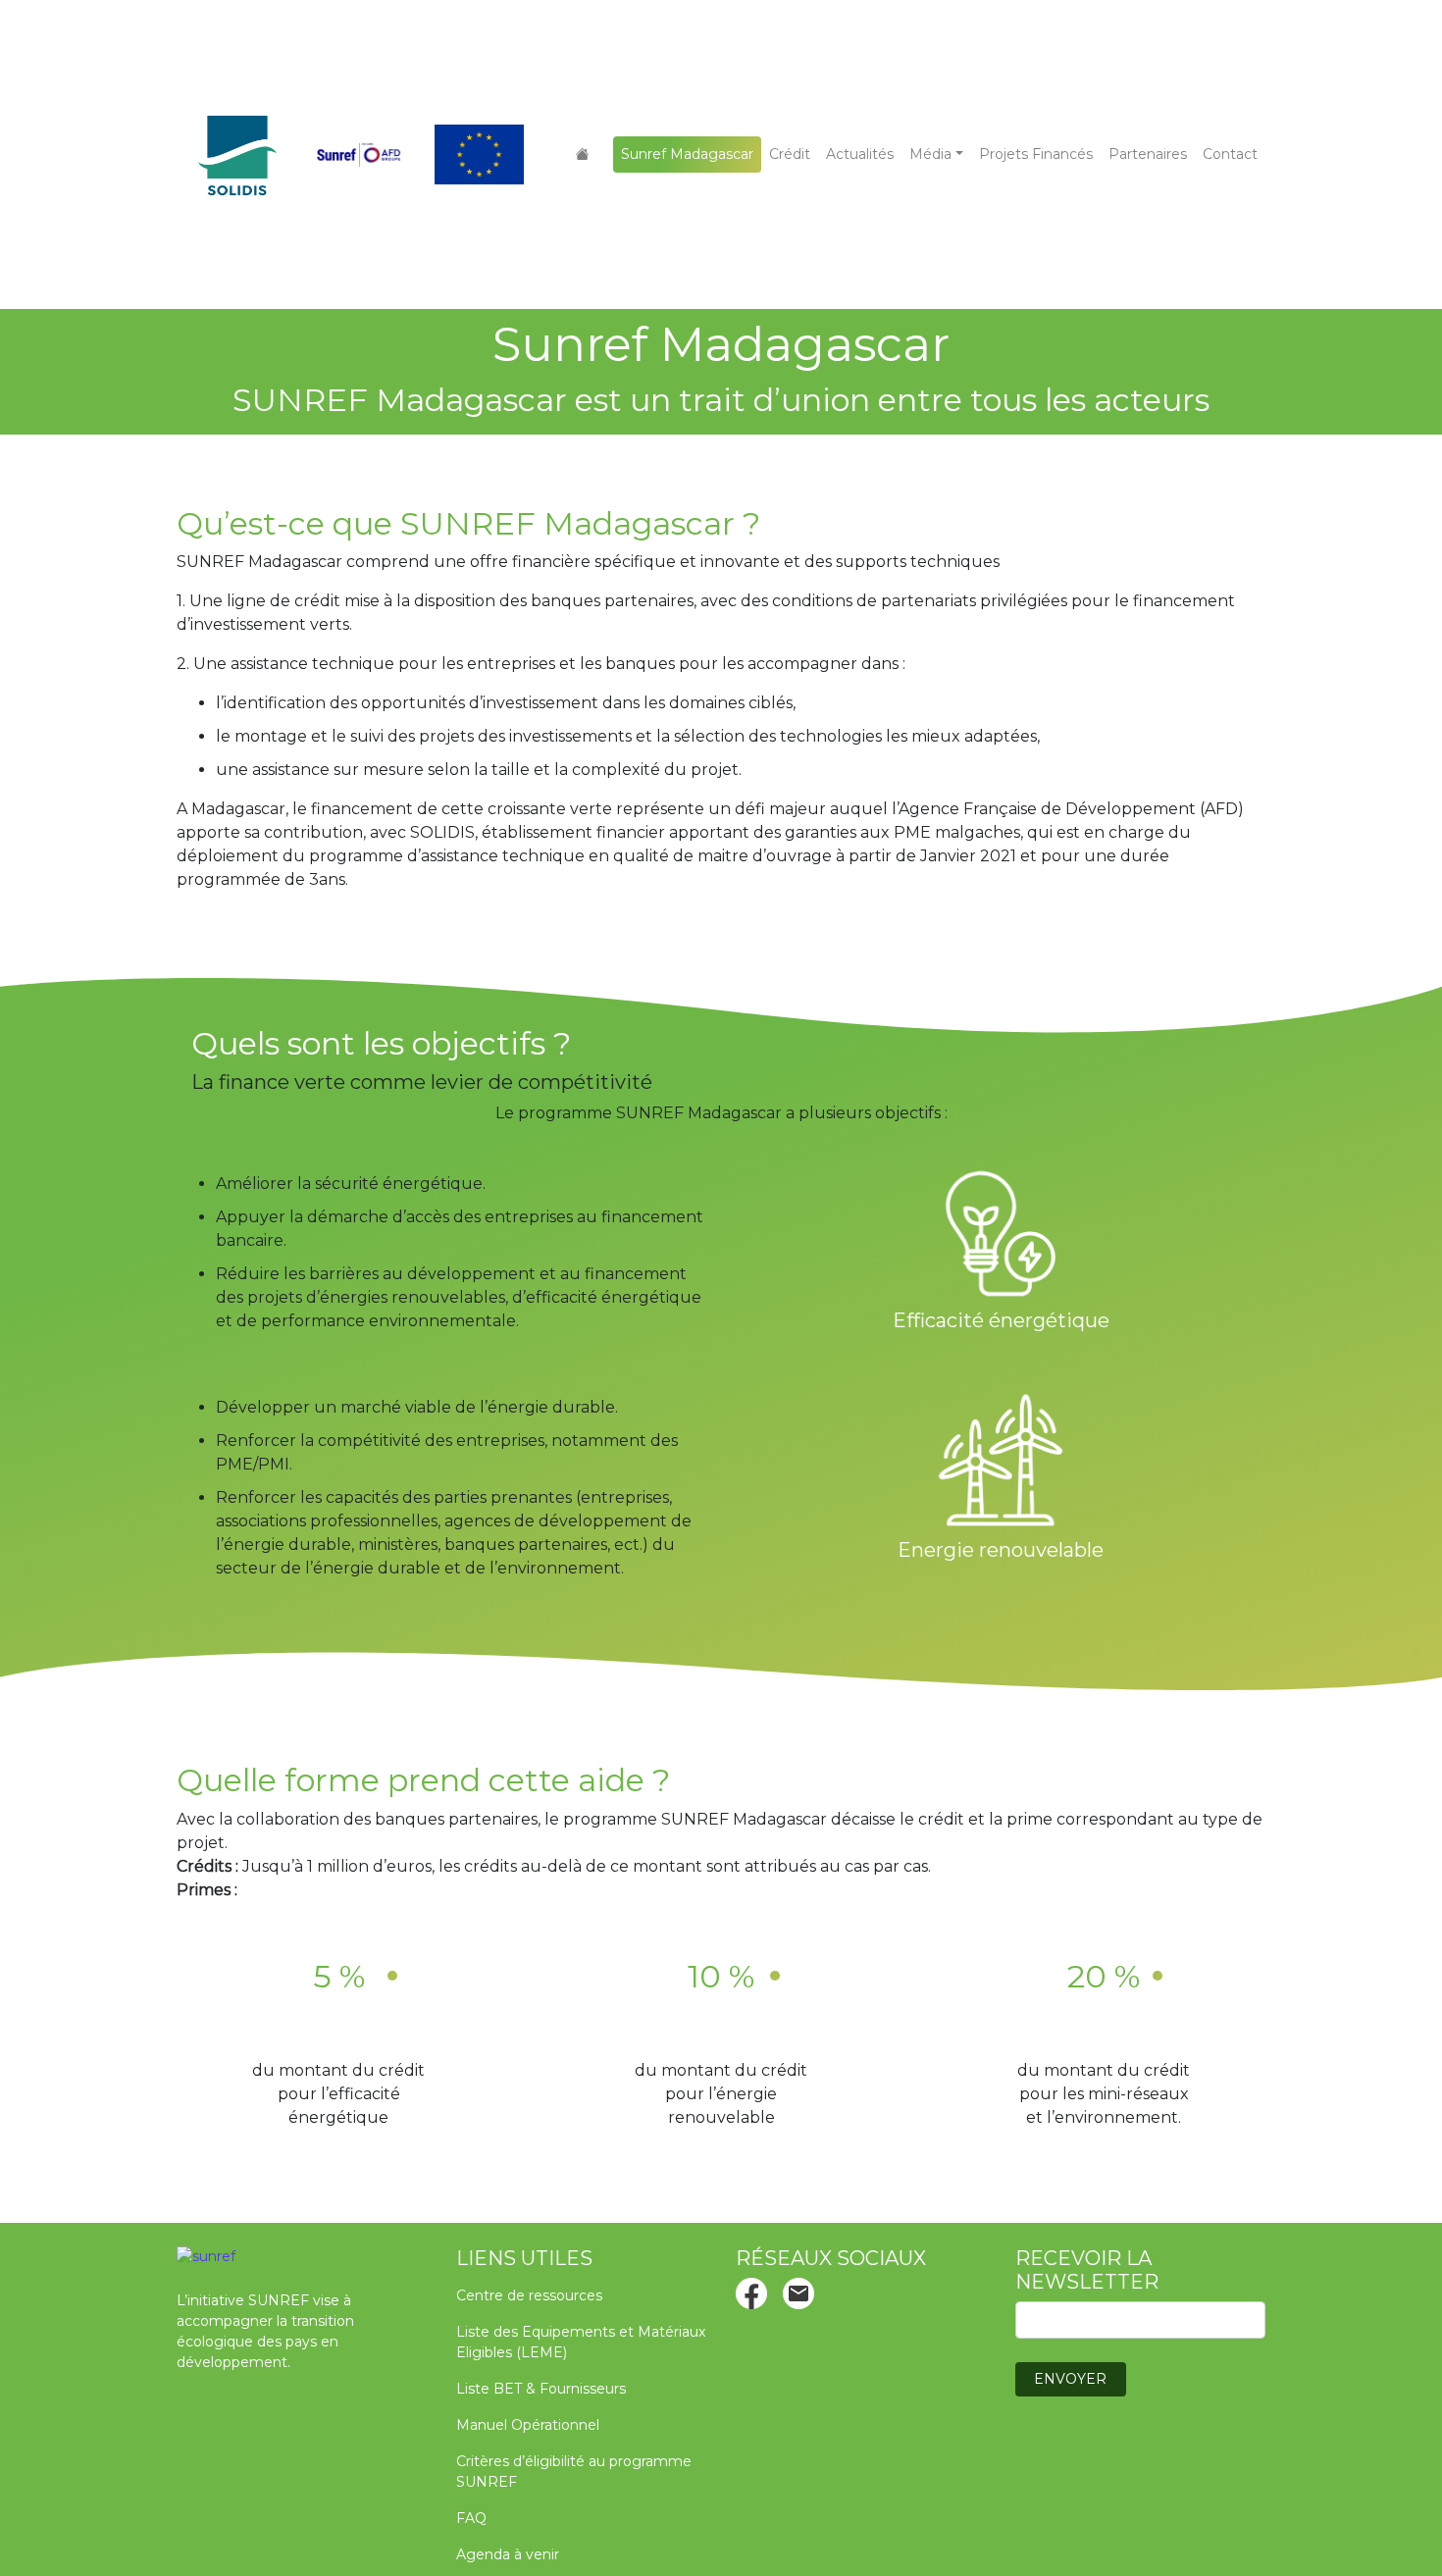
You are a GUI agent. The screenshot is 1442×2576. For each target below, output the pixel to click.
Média (930, 154)
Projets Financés (1036, 154)
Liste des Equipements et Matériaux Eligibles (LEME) (581, 2342)
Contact (1230, 154)
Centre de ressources (529, 2295)
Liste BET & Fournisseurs (541, 2389)
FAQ (471, 2518)
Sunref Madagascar (687, 154)
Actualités (860, 154)
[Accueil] (583, 155)
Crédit (790, 154)
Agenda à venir (508, 2554)
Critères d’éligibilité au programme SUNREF (574, 2472)
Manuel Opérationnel (528, 2425)
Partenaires (1148, 154)
